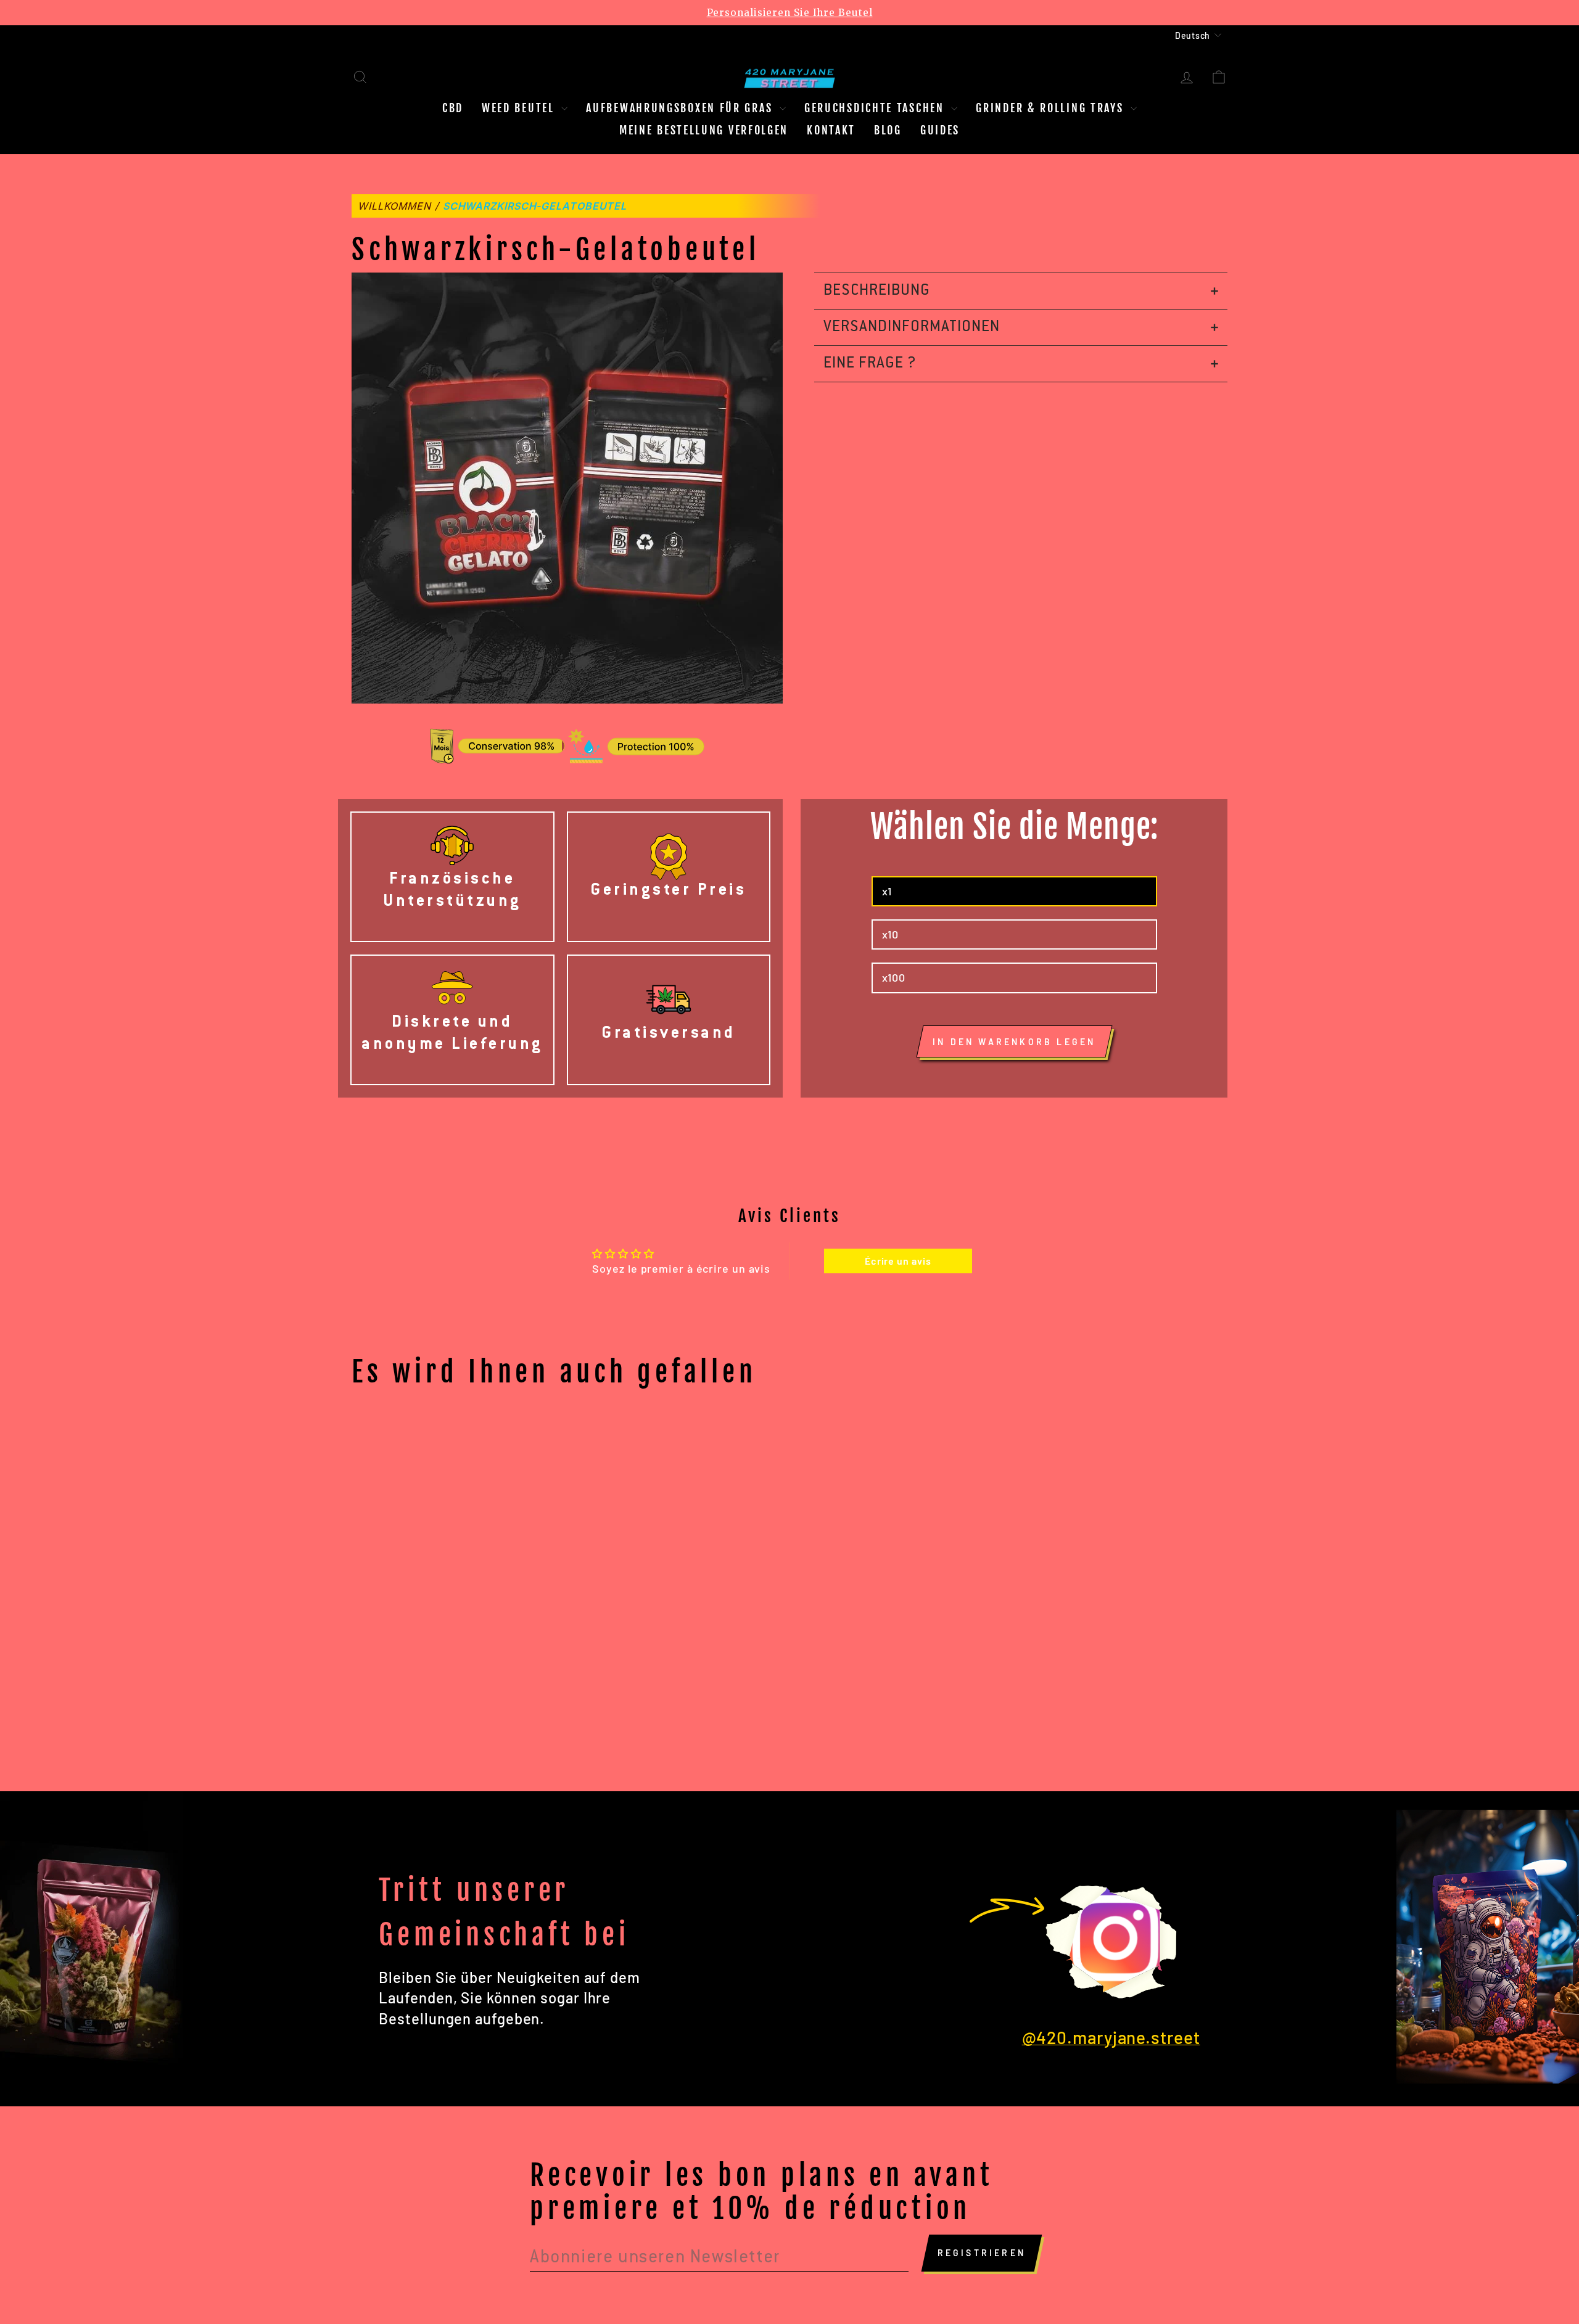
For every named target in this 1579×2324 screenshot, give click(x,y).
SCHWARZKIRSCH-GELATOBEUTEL (535, 206)
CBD (453, 108)
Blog (888, 130)
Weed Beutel (520, 108)
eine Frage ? (870, 364)
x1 (887, 891)
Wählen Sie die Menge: (1014, 827)
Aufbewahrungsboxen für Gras (681, 108)
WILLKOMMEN (394, 206)
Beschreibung (877, 291)
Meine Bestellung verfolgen (704, 130)
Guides (940, 130)
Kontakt (831, 130)
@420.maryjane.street (1111, 2037)
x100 (894, 977)
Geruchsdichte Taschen (876, 108)
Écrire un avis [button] (898, 1261)
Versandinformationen (912, 327)
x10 (891, 934)
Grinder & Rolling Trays (1052, 108)
